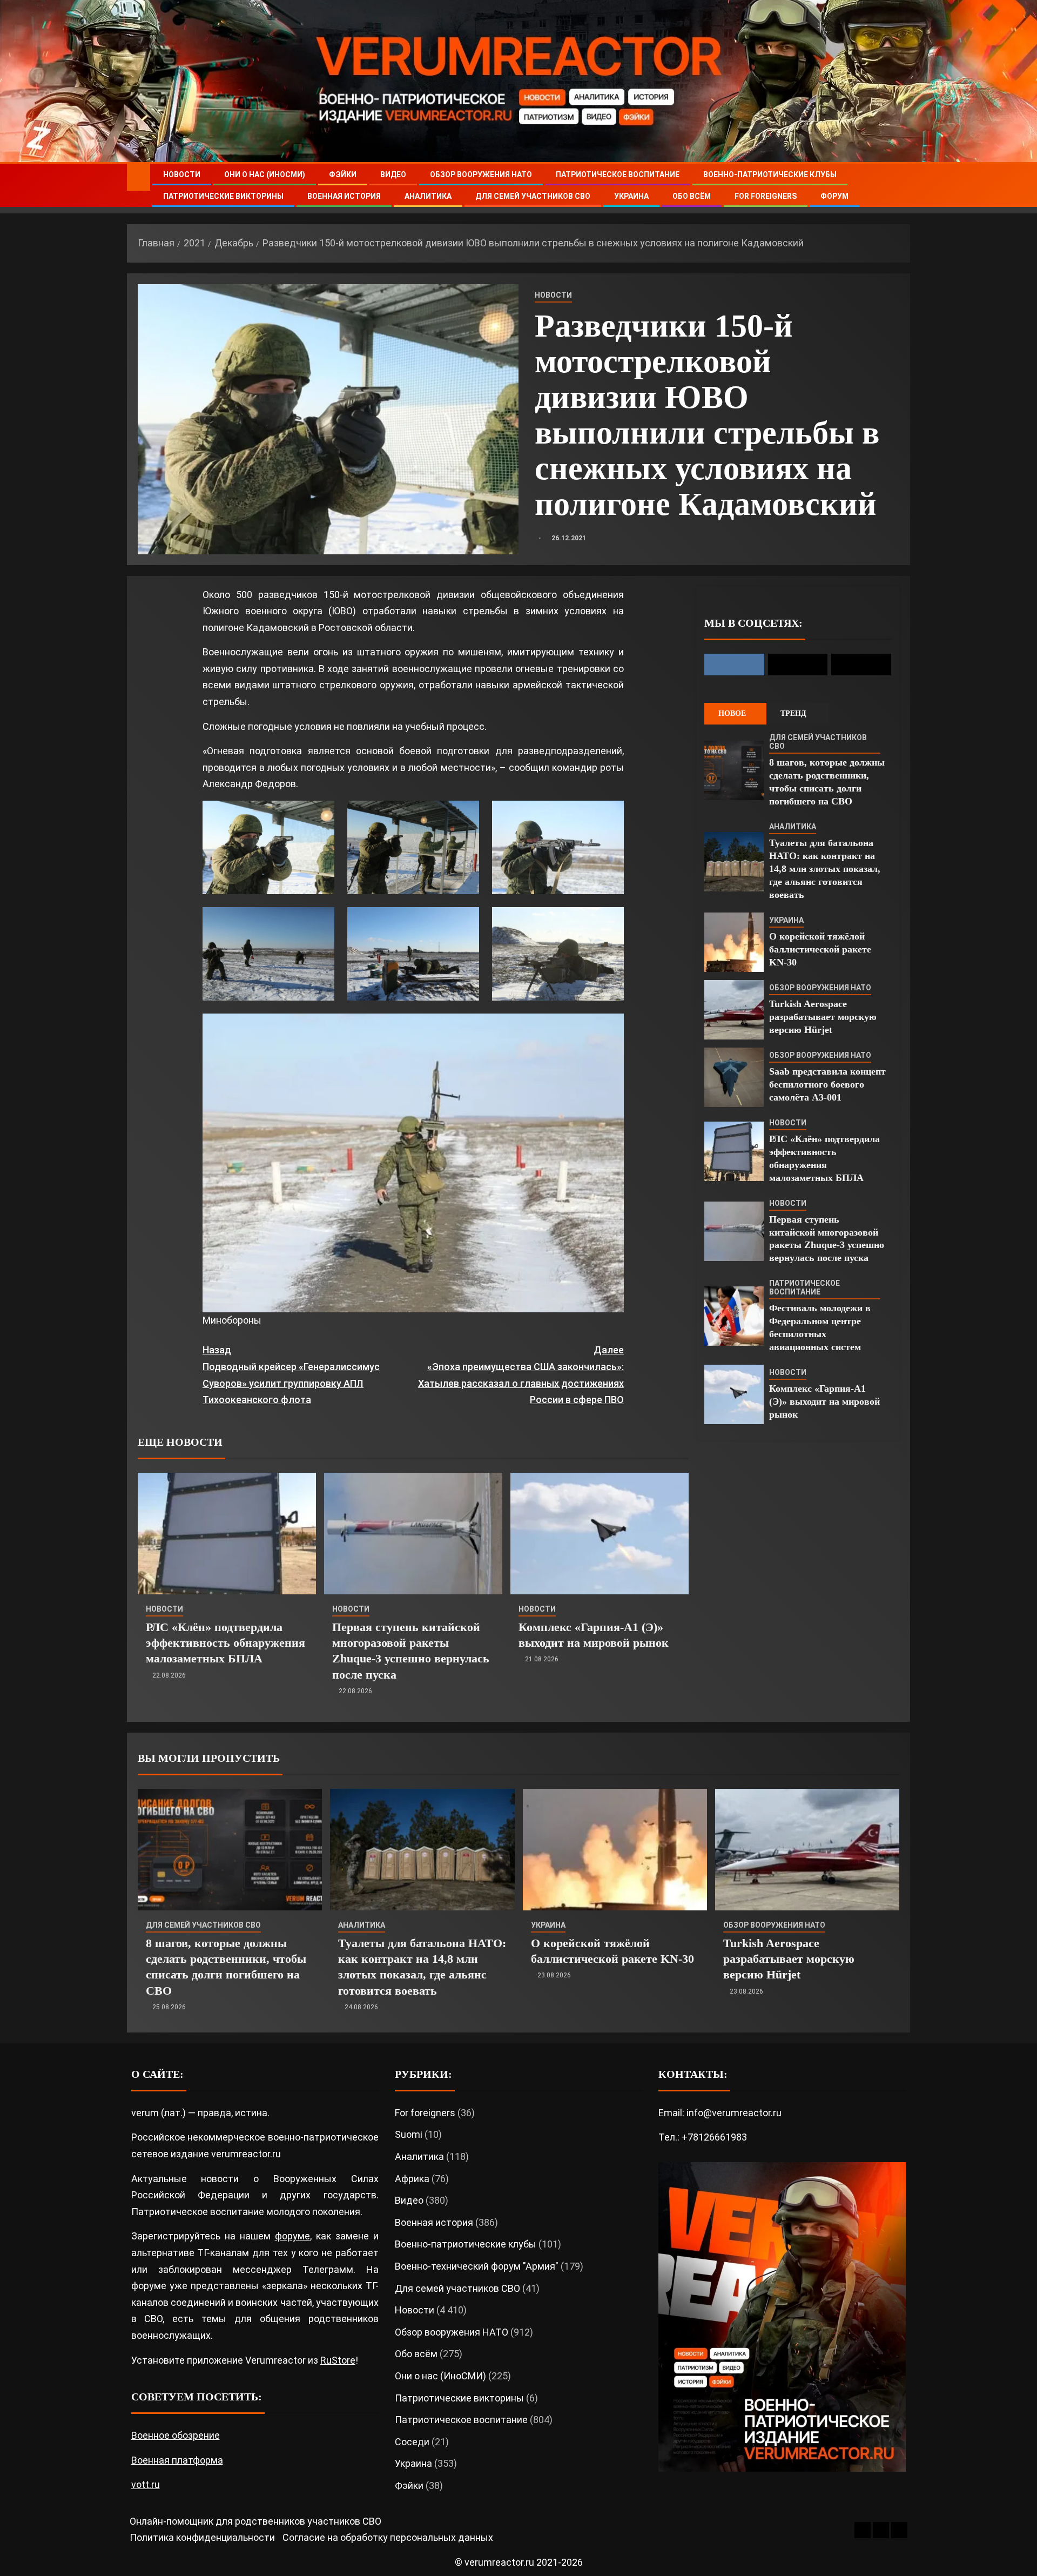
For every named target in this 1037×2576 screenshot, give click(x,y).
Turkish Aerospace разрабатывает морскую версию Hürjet (823, 1017)
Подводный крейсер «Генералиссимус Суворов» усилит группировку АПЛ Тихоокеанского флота (291, 1375)
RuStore (338, 2360)
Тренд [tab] (793, 713)
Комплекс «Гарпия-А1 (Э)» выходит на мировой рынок (824, 1401)
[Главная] (139, 177)
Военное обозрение (176, 2435)
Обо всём (692, 196)
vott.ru (146, 2484)
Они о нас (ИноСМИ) (265, 175)
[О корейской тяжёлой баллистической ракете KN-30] (734, 942)
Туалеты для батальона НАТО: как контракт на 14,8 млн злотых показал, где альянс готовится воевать (825, 869)
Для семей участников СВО (533, 196)
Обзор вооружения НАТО (481, 175)
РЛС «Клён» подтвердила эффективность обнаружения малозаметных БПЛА (225, 1643)
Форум (834, 196)
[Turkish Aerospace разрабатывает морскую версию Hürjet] (734, 1010)
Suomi (409, 2134)
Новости (182, 175)
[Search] (901, 186)
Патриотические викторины (223, 196)
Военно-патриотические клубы (770, 175)
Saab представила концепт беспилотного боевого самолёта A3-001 (827, 1084)
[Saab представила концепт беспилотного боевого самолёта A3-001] (734, 1077)
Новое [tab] (732, 713)
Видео (393, 175)
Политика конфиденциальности (202, 2537)
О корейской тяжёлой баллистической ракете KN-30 (820, 949)
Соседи (412, 2442)
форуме (292, 2236)
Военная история (344, 196)
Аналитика (428, 196)
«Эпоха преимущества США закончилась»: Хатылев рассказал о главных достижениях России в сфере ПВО (521, 1375)
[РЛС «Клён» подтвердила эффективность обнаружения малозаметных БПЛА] (227, 1534)
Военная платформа (177, 2460)
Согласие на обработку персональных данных (388, 2537)
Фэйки (343, 175)
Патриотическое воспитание (618, 175)
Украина (631, 196)
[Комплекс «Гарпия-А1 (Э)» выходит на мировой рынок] (600, 1534)
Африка (412, 2179)
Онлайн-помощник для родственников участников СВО (255, 2521)
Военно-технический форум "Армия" (477, 2266)
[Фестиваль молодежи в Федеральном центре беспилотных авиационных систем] (734, 1316)
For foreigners (766, 196)
